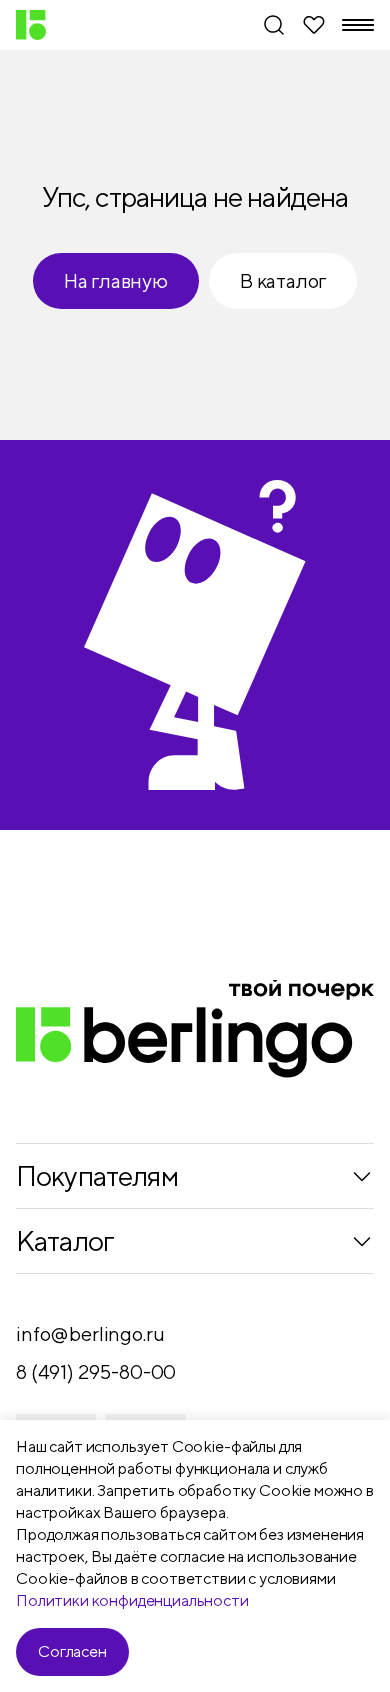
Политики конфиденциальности (132, 1600)
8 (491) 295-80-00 (96, 1371)
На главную (116, 280)
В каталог (283, 280)
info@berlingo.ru (90, 1333)
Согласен (72, 1651)
